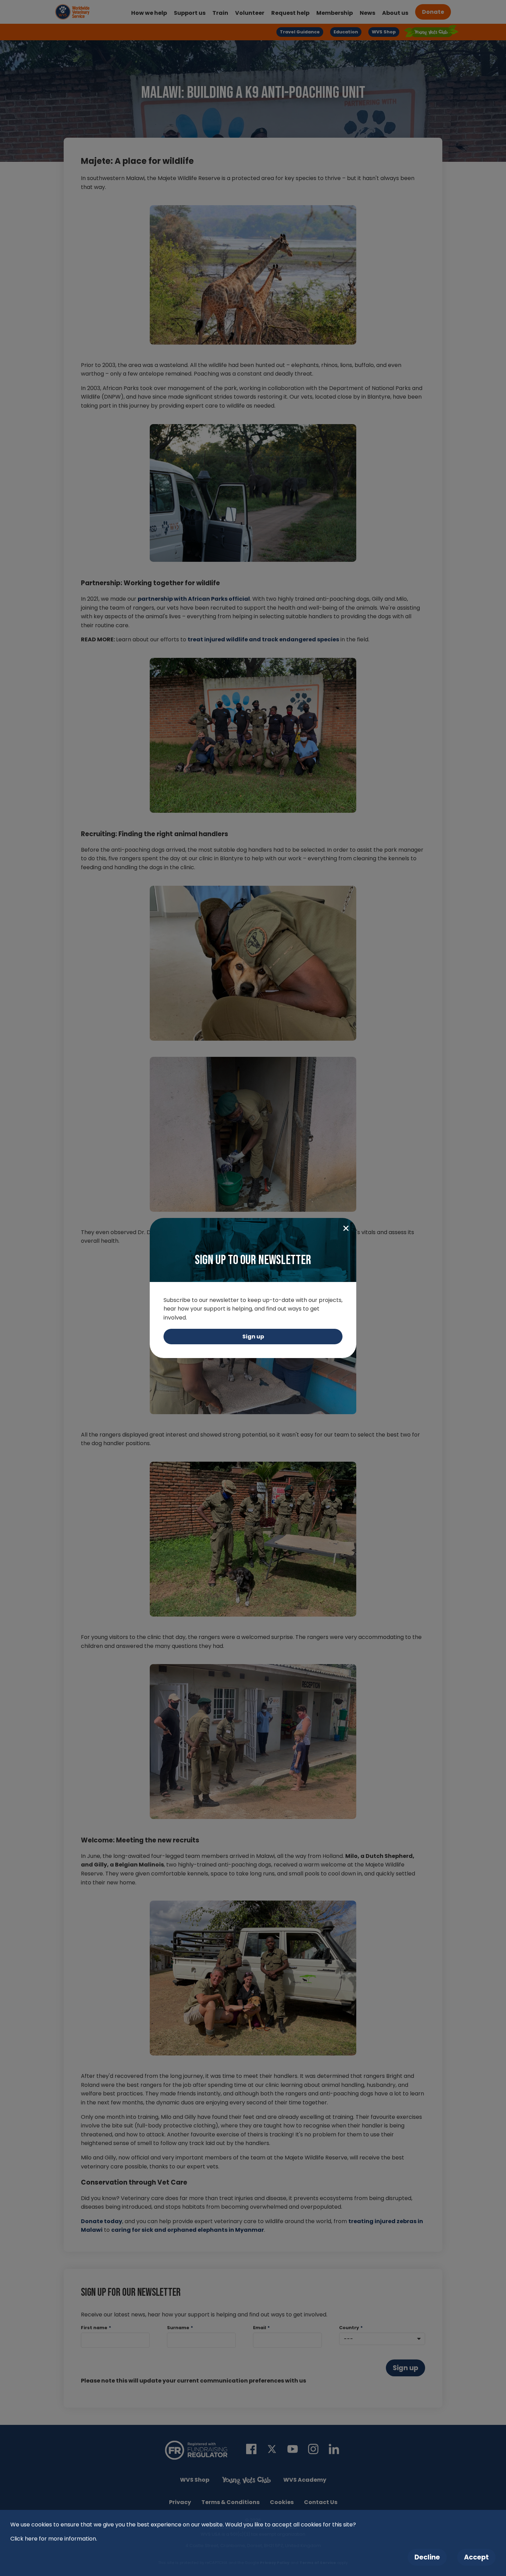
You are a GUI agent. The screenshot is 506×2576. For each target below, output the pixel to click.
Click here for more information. (54, 2539)
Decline (427, 2557)
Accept (476, 2557)
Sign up (253, 1337)
